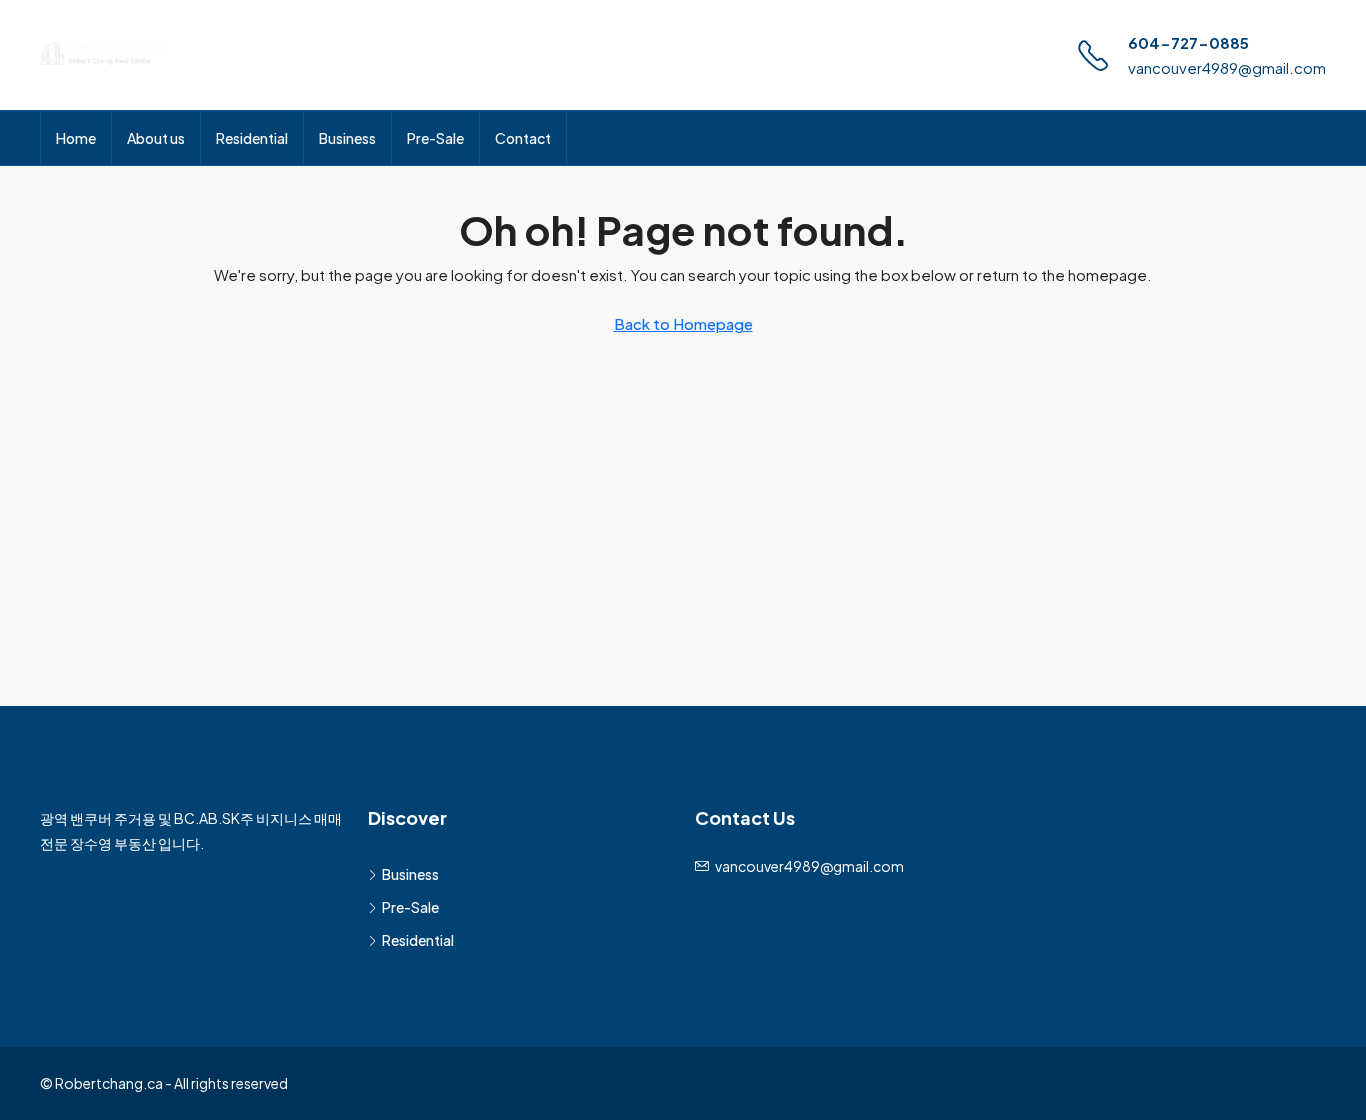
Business (347, 138)
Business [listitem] (410, 874)
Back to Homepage (683, 323)
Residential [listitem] (418, 940)
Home (76, 138)
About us (156, 138)
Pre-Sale (435, 138)
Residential (252, 138)
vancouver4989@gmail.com (1227, 67)
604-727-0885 (1188, 42)
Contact (523, 138)
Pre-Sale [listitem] (410, 907)
